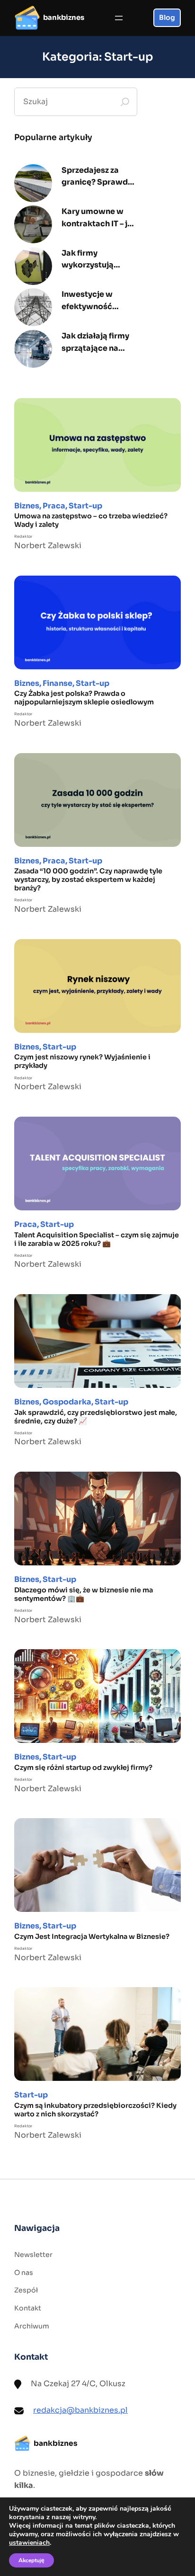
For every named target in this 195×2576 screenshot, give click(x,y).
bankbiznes (64, 18)
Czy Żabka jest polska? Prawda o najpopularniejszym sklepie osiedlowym (84, 698)
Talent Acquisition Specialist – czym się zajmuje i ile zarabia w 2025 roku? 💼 (97, 1239)
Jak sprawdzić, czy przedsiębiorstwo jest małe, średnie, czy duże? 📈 (96, 1417)
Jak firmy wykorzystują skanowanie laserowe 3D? (88, 260)
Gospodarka (67, 1402)
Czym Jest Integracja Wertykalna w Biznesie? (92, 1936)
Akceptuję (31, 2560)
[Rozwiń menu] (119, 18)
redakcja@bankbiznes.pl (80, 2410)
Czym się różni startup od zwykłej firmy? (83, 1768)
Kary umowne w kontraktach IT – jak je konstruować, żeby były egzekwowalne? (99, 218)
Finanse (58, 683)
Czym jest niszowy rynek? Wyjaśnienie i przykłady (82, 1061)
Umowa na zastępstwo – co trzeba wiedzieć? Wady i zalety (91, 520)
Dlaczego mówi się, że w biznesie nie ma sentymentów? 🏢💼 (84, 1594)
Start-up (85, 506)
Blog (167, 18)
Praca (54, 506)
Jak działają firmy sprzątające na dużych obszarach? (98, 342)
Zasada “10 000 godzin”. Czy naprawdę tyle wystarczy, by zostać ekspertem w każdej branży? (88, 879)
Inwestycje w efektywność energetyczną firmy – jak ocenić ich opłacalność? (99, 301)
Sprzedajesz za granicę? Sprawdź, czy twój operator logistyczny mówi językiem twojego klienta (97, 177)
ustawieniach (29, 2543)
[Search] (125, 102)
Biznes (27, 506)
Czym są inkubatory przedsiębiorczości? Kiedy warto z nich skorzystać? (95, 2110)
